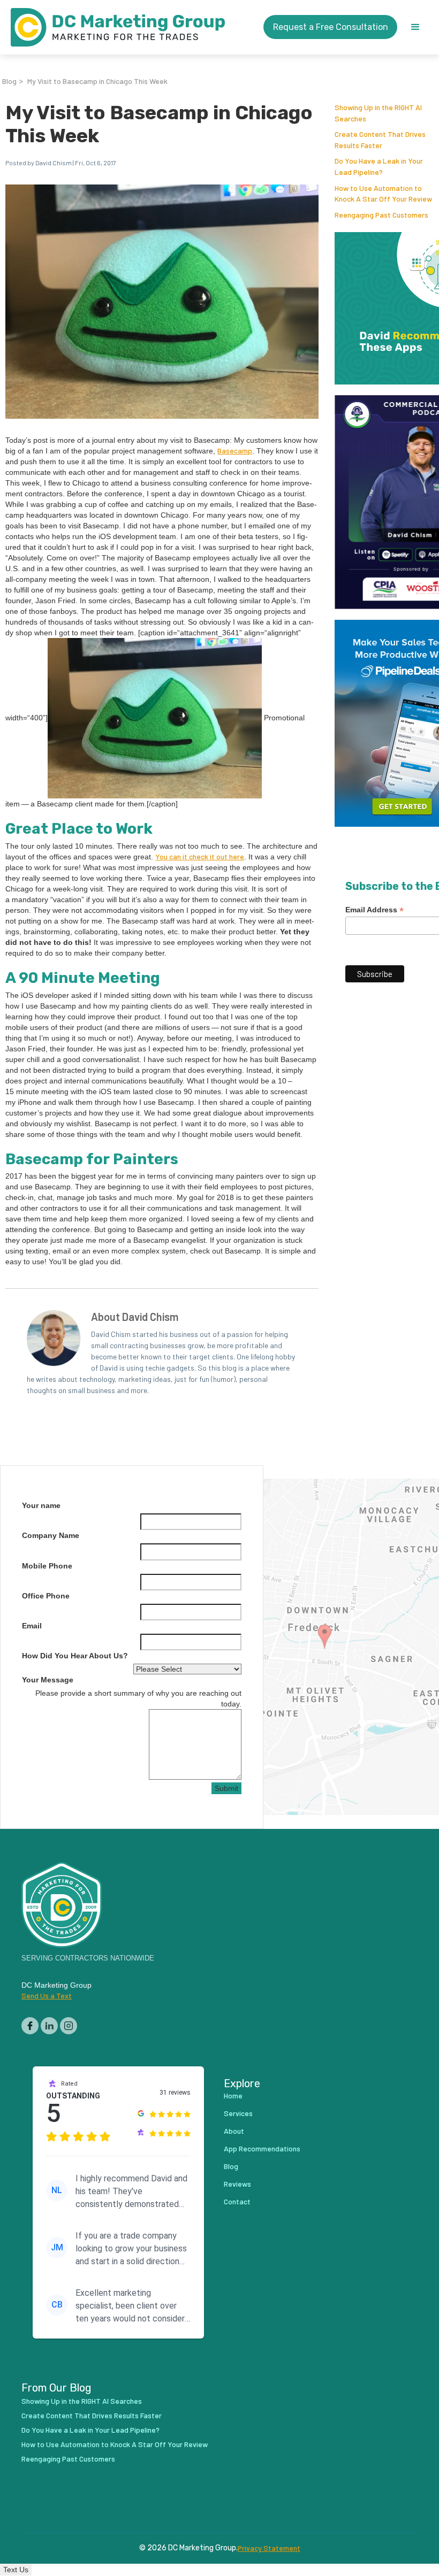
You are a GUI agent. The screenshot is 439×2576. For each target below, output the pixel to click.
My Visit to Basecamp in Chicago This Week (97, 81)
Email (32, 1626)
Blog (9, 81)
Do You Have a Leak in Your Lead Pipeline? (90, 2430)
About (234, 2131)
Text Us (16, 2570)
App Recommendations (262, 2148)
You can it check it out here (200, 856)
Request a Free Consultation (331, 27)
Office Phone (46, 1596)
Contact (237, 2201)
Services (238, 2113)
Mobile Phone (47, 1566)
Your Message (48, 1680)
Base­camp (235, 451)
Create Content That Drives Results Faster (92, 2415)
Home (233, 2096)
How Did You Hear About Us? (75, 1656)
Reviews (237, 2184)
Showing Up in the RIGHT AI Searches (82, 2401)
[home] (118, 27)
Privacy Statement (269, 2548)
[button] (415, 27)
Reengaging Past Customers (381, 215)
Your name (41, 1505)
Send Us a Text (47, 1996)
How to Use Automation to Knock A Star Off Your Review (115, 2444)
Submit (226, 1788)
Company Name (51, 1535)
